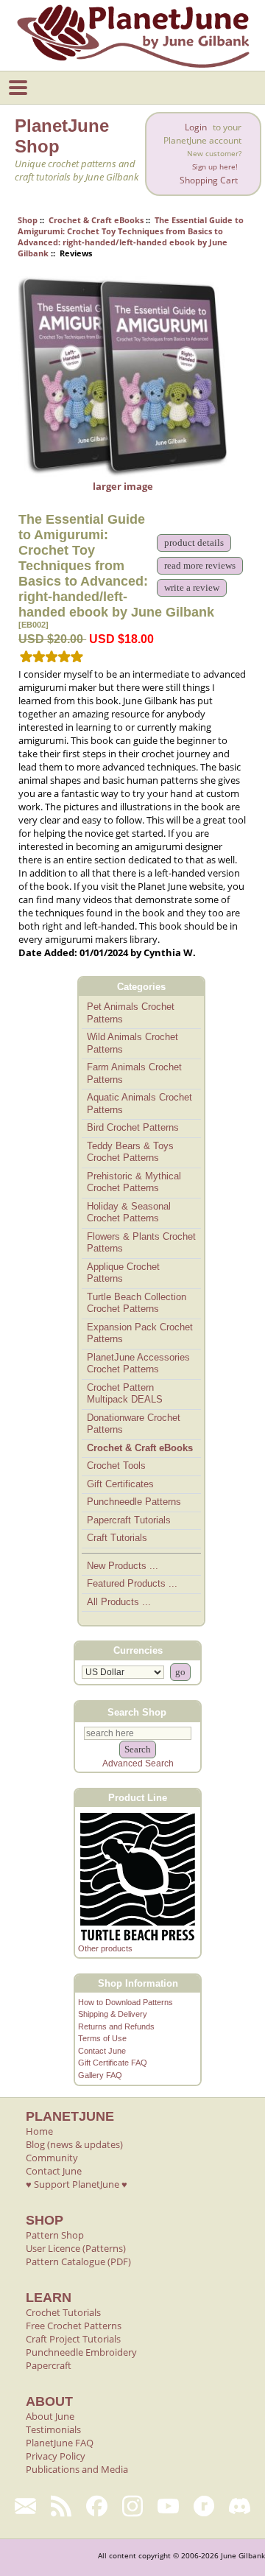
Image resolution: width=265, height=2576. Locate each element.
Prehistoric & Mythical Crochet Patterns (134, 1182)
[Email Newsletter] (25, 2506)
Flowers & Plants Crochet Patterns (141, 1243)
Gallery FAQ (100, 2075)
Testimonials (53, 2429)
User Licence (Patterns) (76, 2248)
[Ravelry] (204, 2506)
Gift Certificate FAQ (113, 2063)
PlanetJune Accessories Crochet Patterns (138, 1364)
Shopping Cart (209, 180)
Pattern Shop (55, 2235)
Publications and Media (77, 2469)
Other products (105, 1948)
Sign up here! (215, 167)
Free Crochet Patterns (74, 2326)
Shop (28, 220)
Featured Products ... (132, 1583)
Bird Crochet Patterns (133, 1127)
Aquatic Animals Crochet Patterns (139, 1103)
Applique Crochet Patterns (123, 1273)
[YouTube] (168, 2506)
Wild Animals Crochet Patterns (132, 1043)
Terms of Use (102, 2038)
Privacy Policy (56, 2456)
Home (39, 2131)
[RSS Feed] (61, 2506)
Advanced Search (138, 1763)
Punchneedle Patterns (134, 1502)
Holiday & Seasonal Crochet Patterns (129, 1212)
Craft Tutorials (117, 1538)
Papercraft (49, 2365)
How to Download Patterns (126, 2002)
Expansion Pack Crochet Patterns (140, 1333)
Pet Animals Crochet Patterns (131, 1013)
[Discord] (240, 2506)
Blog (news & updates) (74, 2144)
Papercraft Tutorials (129, 1520)
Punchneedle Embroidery (81, 2352)
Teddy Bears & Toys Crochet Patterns (130, 1152)
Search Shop (137, 1712)
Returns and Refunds (116, 2026)
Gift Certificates (120, 1484)
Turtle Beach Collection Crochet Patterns (137, 1303)
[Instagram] (133, 2506)
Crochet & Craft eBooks (96, 220)
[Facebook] (97, 2506)
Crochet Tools (116, 1466)
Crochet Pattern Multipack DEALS (125, 1394)
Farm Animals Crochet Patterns (134, 1073)
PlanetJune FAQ (60, 2443)
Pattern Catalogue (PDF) (78, 2261)
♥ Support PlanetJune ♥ (77, 2184)
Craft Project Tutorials (73, 2339)
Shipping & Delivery (113, 2014)
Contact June (102, 2051)
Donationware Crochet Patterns (134, 1424)
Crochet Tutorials (63, 2312)
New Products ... (123, 1566)
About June (50, 2416)
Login (196, 127)
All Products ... (119, 1602)
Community (52, 2158)
